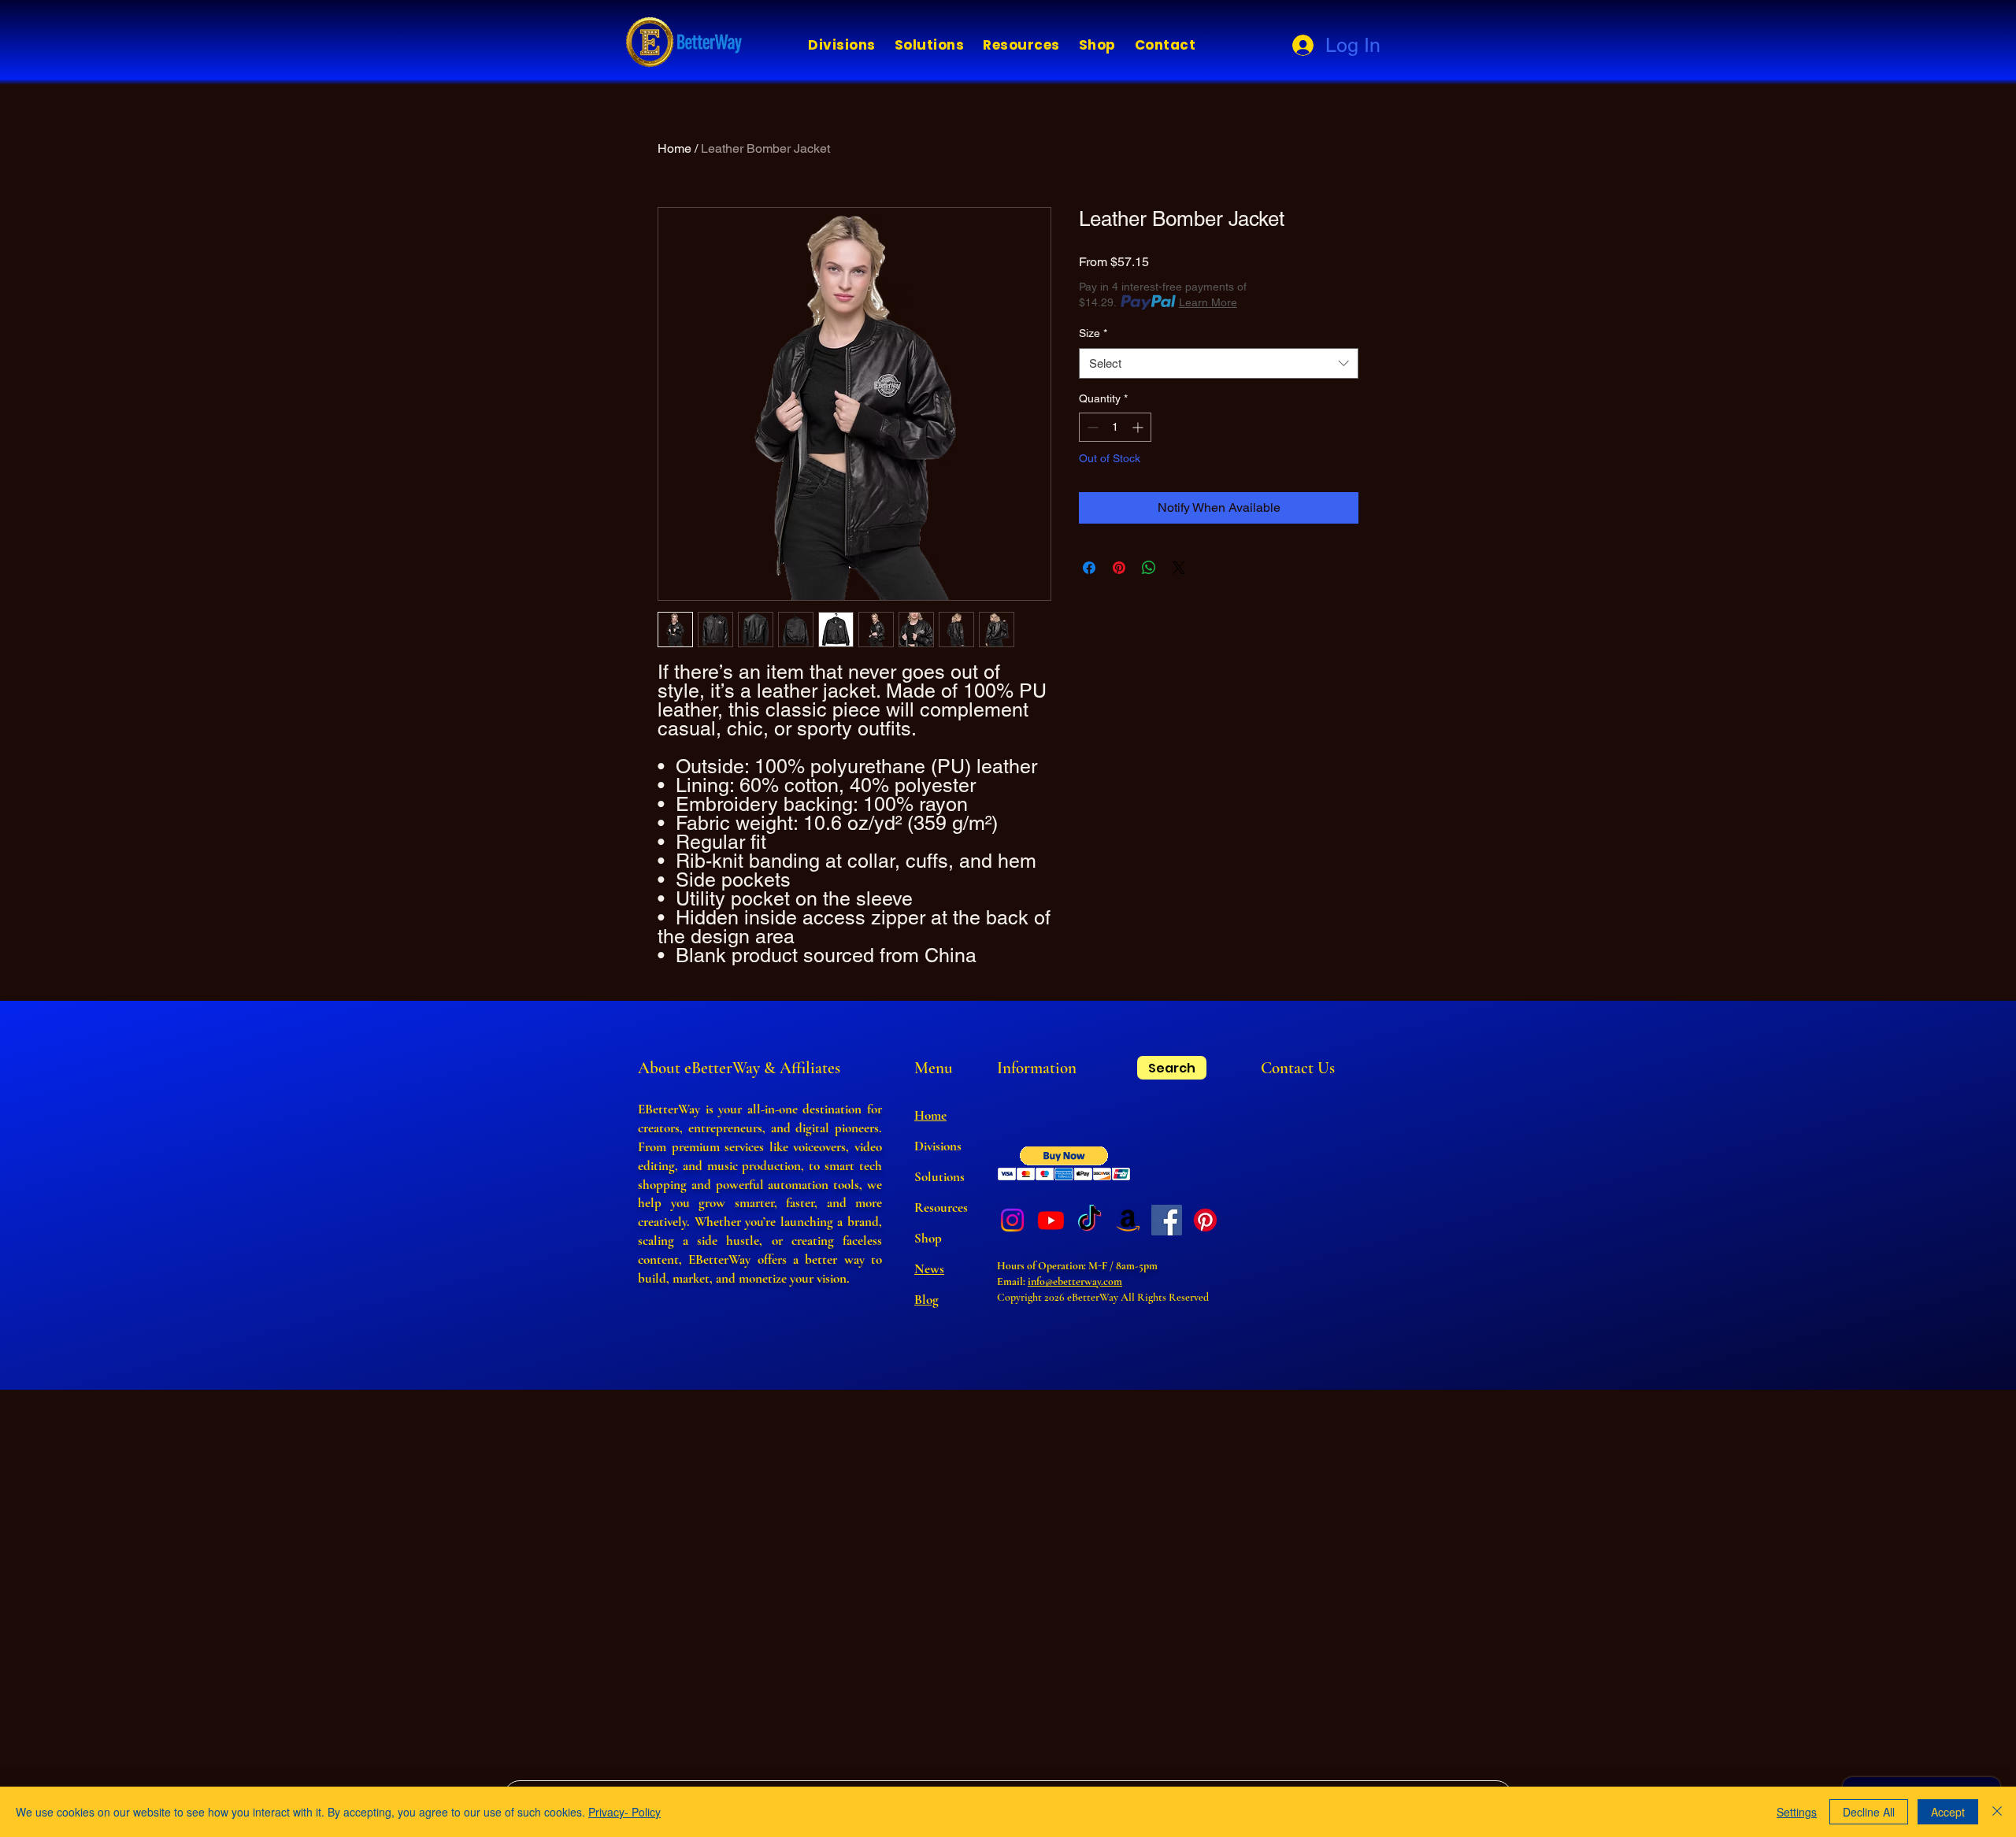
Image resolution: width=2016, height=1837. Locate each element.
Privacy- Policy (624, 1812)
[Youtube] (1051, 1220)
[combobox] (1219, 363)
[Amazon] (1128, 1220)
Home (674, 148)
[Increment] (1139, 427)
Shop (928, 1238)
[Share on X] (1179, 568)
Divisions (938, 1146)
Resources (941, 1207)
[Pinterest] (1205, 1220)
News (929, 1269)
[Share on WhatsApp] (1149, 568)
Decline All (1869, 1812)
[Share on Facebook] (1089, 568)
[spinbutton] (1115, 427)
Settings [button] (1797, 1812)
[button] (842, 45)
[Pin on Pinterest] (1119, 568)
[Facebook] (1167, 1220)
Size (1093, 333)
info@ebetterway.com (1075, 1281)
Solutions (939, 1177)
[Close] (1997, 1812)
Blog (926, 1300)
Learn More (1208, 302)
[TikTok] (1090, 1220)
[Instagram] (1012, 1220)
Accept (1948, 1812)
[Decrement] (1091, 427)
